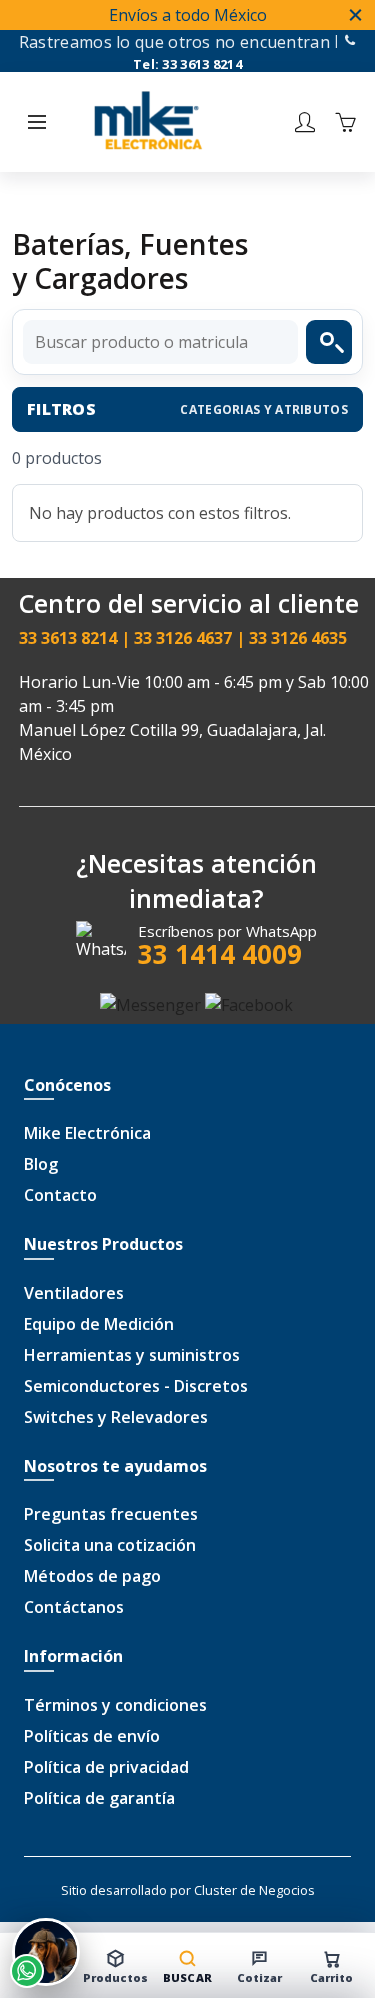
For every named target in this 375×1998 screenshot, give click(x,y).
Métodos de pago (92, 1576)
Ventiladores (74, 1293)
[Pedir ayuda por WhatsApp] (46, 1952)
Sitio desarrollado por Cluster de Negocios (188, 1890)
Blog (41, 1164)
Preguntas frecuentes (111, 1514)
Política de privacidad (106, 1767)
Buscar (329, 342)
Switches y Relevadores (116, 1417)
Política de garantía (99, 1798)
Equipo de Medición (99, 1324)
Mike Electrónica (87, 1133)
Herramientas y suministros (132, 1355)
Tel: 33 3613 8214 (187, 64)
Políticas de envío (92, 1736)
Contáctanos (74, 1607)
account (305, 122)
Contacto (60, 1195)
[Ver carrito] (345, 122)
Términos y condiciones (115, 1705)
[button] (37, 122)
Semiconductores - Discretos (136, 1386)
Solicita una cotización (110, 1545)
